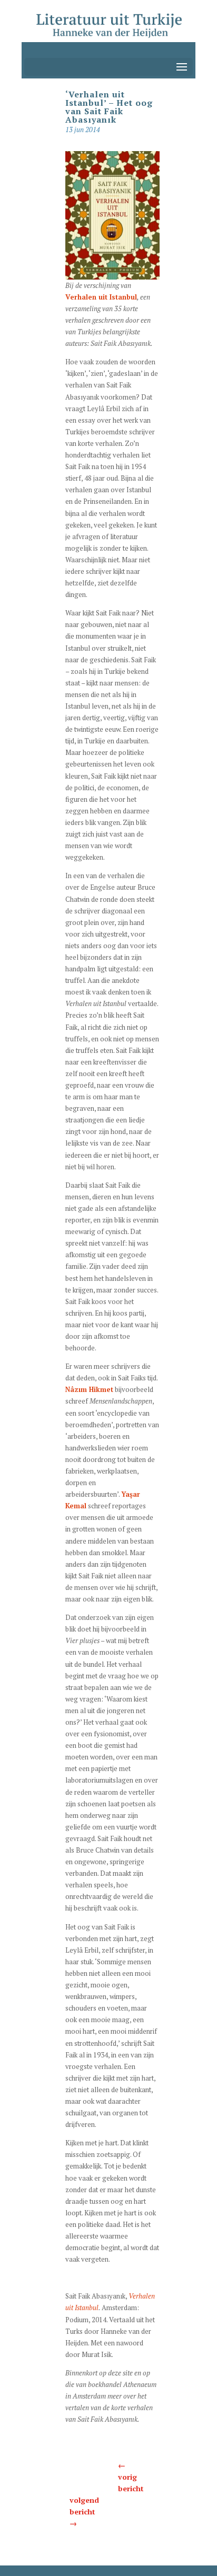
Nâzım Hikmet (89, 1389)
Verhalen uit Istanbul (101, 297)
